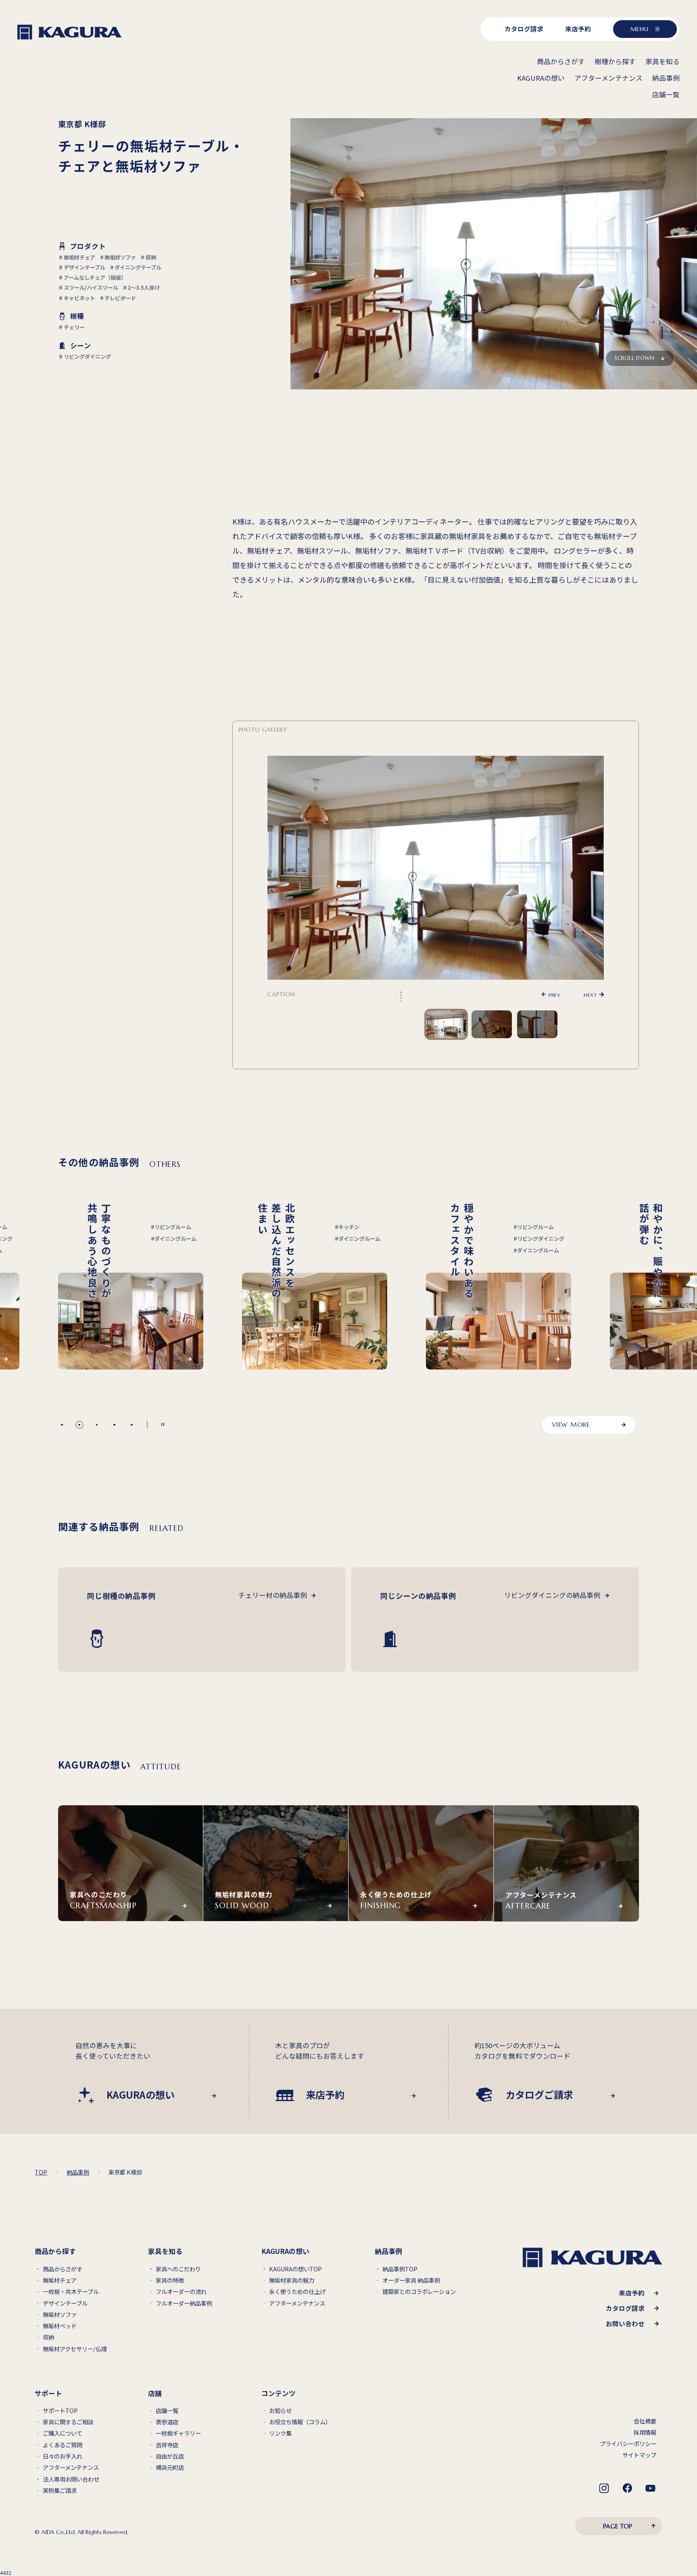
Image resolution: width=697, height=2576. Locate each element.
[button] (62, 1425)
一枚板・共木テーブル (71, 2292)
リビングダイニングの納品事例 (552, 1595)
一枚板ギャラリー (178, 2433)
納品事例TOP (400, 2269)
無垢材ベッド (60, 2326)
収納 (48, 2337)
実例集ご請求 (60, 2491)
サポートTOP (60, 2411)
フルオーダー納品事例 (184, 2303)
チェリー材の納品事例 (273, 1595)
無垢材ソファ (60, 2315)
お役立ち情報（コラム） (300, 2422)
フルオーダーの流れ (181, 2292)
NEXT (590, 994)
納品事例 (78, 2172)
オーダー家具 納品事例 (411, 2280)
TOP (41, 2172)
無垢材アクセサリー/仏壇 (75, 2349)
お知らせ (280, 2411)
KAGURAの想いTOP (295, 2269)
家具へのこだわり (178, 2269)
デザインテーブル (65, 2303)
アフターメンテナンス (297, 2303)
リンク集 (280, 2433)
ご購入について (63, 2433)
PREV (554, 994)
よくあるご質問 (63, 2445)
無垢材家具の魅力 (292, 2280)
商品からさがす (63, 2269)
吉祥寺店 (167, 2445)
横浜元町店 (170, 2468)
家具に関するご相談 (68, 2422)
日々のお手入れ (63, 2456)
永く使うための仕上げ (297, 2292)
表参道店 (167, 2422)
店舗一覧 (167, 2411)
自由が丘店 (170, 2456)
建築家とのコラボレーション (419, 2292)
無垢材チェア (60, 2280)
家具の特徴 (170, 2280)
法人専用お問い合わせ (71, 2479)
